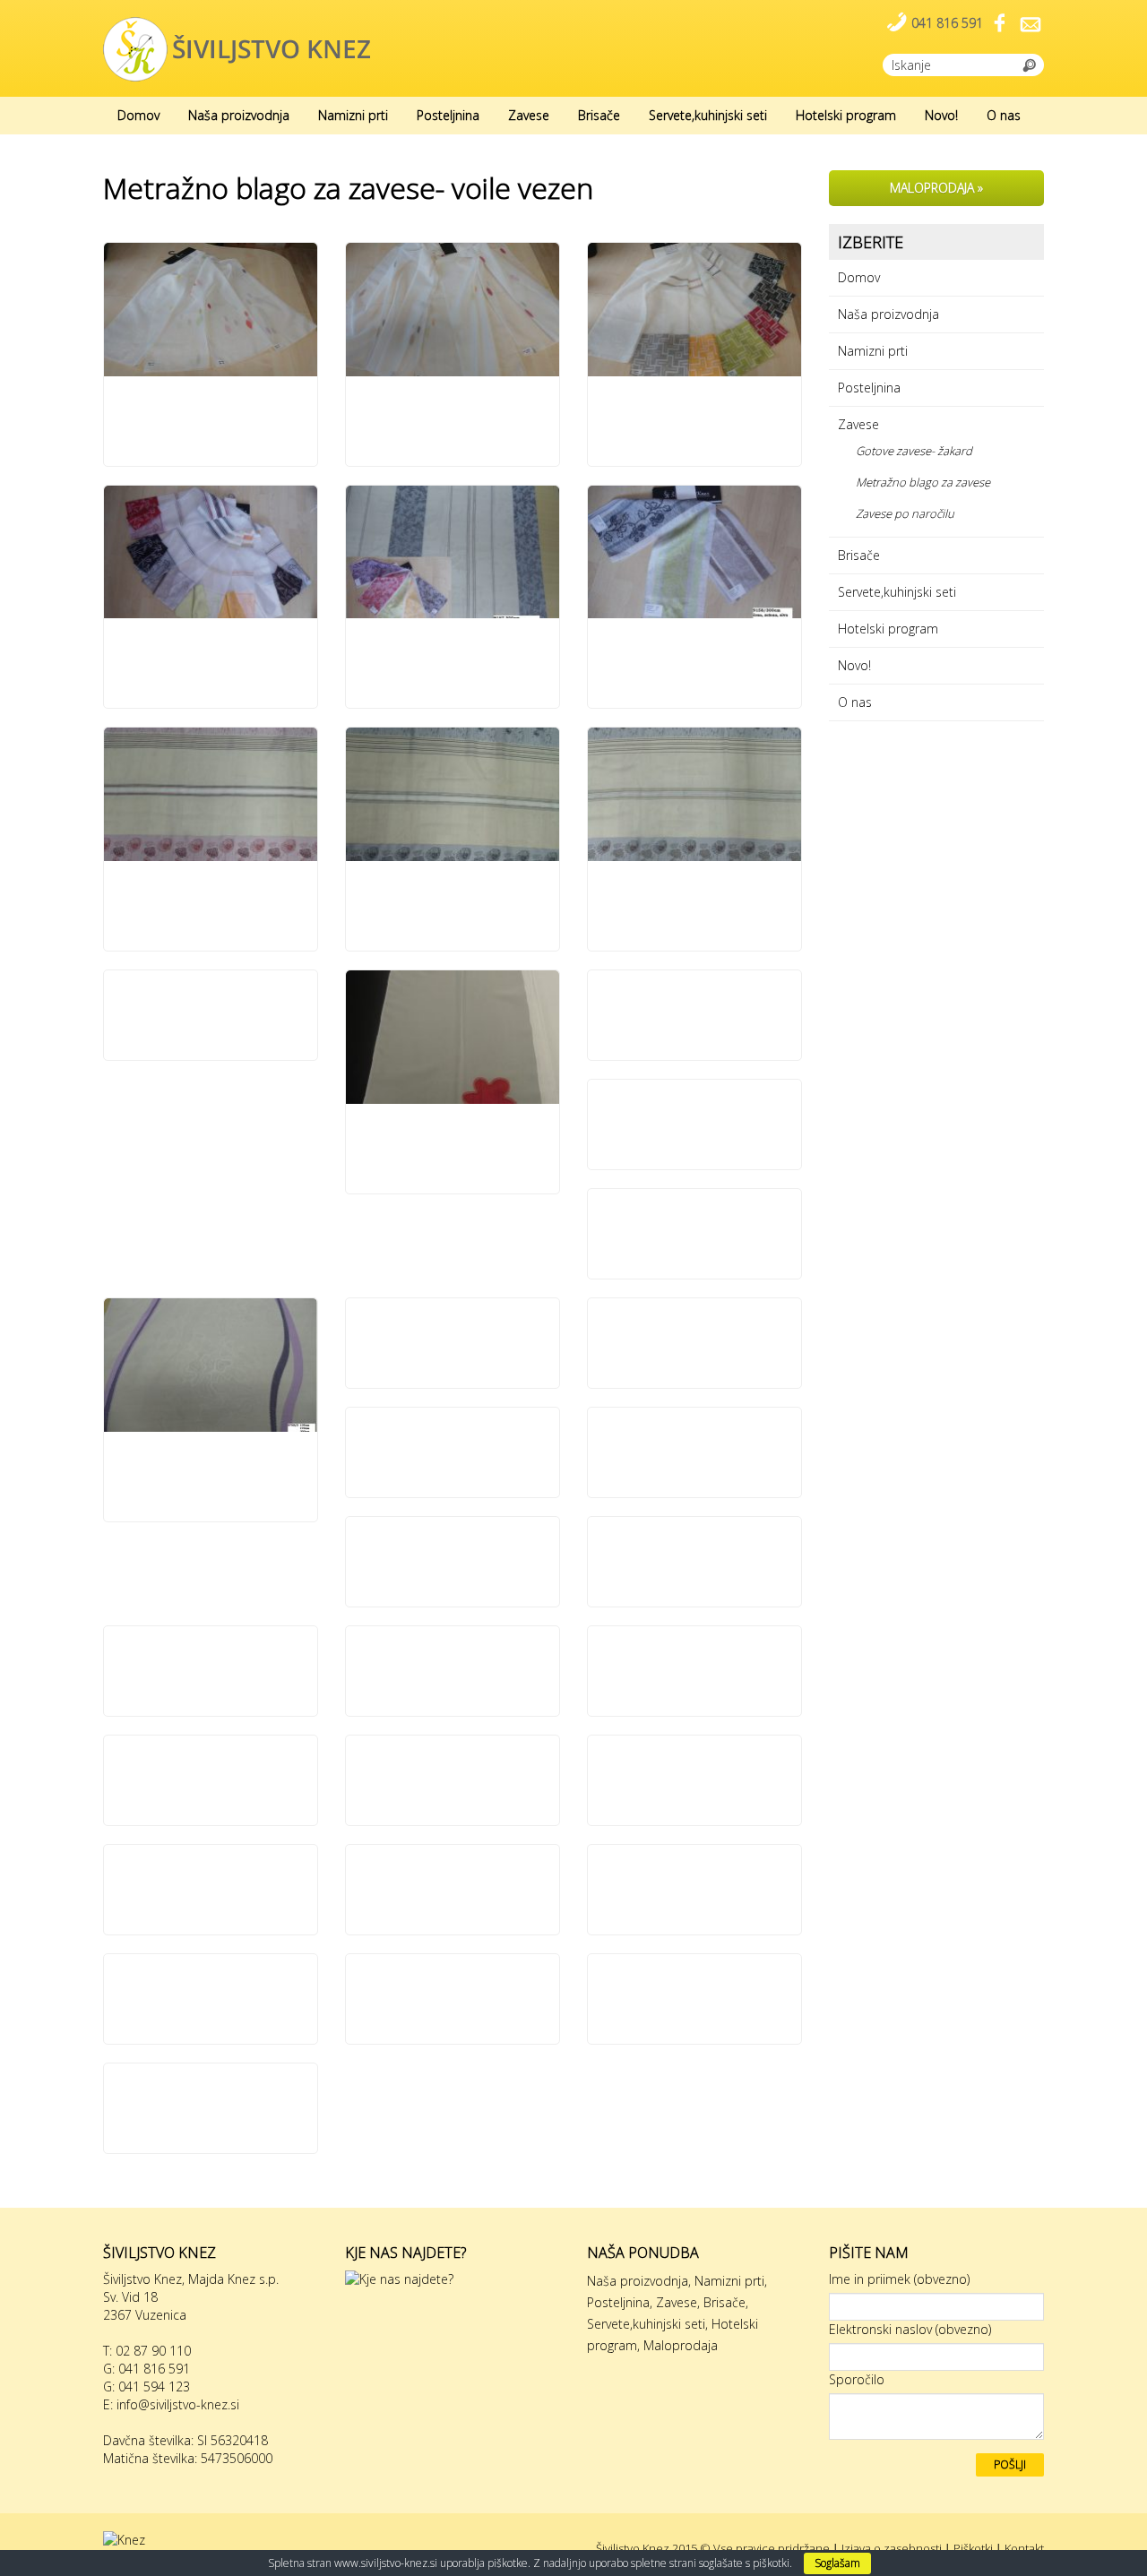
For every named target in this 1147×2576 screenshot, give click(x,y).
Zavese (529, 115)
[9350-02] (453, 794)
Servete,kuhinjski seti (708, 115)
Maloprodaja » (936, 188)
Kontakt (1024, 2548)
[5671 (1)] (211, 310)
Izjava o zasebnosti (892, 2548)
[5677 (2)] (453, 310)
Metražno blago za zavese (923, 482)
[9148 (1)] (694, 310)
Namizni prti (353, 115)
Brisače (599, 115)
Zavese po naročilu (905, 513)
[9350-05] (694, 794)
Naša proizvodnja (239, 115)
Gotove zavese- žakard (914, 451)
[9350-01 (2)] (211, 794)
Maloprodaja (681, 2345)
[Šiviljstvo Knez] (237, 48)
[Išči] (1030, 64)
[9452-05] (453, 1037)
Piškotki (973, 2548)
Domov (138, 115)
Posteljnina (448, 115)
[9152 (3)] (211, 552)
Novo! (941, 115)
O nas (1004, 115)
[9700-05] (211, 1365)
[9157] (453, 552)
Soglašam (837, 2563)
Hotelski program (846, 115)
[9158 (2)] (694, 552)
